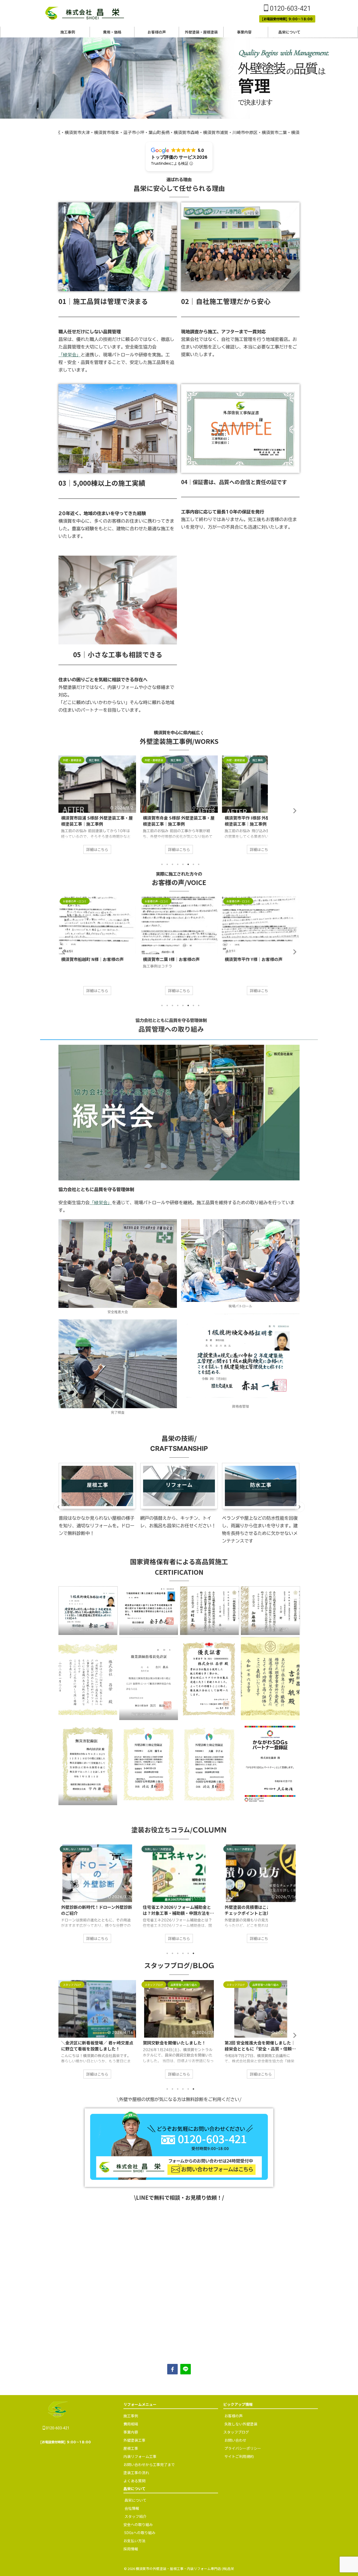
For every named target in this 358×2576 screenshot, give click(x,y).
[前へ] (58, 1507)
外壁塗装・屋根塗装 (201, 32)
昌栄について (290, 32)
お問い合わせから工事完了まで (149, 2408)
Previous (63, 811)
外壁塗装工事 (134, 2384)
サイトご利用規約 (239, 2400)
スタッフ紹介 (135, 2460)
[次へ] (300, 1507)
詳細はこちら (97, 849)
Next (295, 811)
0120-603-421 (290, 9)
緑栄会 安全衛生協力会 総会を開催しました (259, 2046)
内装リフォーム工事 (140, 2400)
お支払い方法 (134, 2485)
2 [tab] (167, 864)
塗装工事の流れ (136, 2417)
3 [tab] (172, 864)
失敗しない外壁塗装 (241, 2368)
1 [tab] (162, 864)
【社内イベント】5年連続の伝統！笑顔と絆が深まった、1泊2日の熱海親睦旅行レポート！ (179, 2046)
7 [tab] (193, 864)
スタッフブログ (236, 2376)
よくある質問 (134, 2425)
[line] (186, 2313)
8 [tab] (199, 864)
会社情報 (132, 2452)
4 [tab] (178, 864)
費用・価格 (112, 32)
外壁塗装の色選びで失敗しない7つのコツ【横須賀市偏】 (259, 1910)
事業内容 (245, 32)
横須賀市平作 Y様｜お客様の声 (90, 959)
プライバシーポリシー (243, 2392)
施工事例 (68, 32)
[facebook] (172, 2313)
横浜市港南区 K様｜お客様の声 (172, 959)
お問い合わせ (235, 2384)
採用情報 (131, 2493)
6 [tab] (188, 864)
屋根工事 (131, 2392)
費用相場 (131, 2368)
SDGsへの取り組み (139, 2477)
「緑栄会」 (70, 354)
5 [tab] (183, 864)
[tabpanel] (97, 807)
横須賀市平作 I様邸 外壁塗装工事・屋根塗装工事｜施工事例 (96, 821)
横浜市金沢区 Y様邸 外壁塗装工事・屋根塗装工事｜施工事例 (260, 821)
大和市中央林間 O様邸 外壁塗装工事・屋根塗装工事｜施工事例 (179, 821)
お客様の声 (157, 32)
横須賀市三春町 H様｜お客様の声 (256, 959)
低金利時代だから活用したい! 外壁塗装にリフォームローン (178, 1910)
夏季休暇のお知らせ (80, 2043)
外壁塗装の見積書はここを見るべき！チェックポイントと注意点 (97, 1910)
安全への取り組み (138, 2468)
